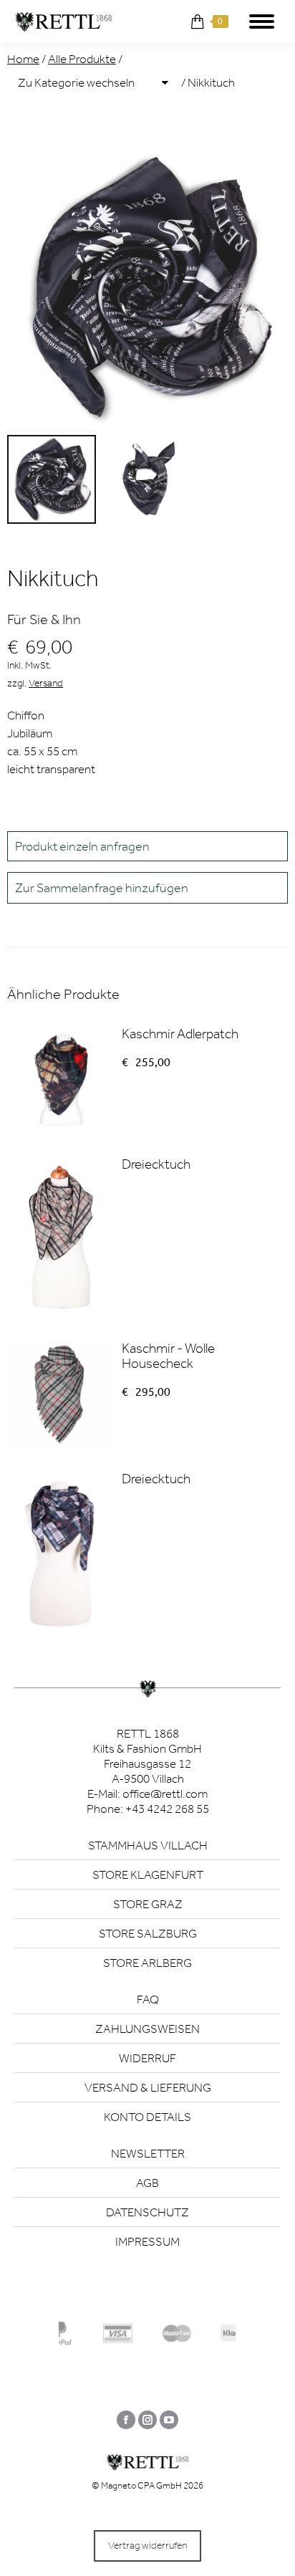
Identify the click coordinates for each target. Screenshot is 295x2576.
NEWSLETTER (148, 2153)
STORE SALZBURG (148, 1933)
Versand (46, 683)
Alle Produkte (82, 59)
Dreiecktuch (156, 1164)
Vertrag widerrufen (147, 2546)
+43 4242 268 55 (167, 1809)
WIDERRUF (147, 2058)
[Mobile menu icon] (262, 21)
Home (23, 59)
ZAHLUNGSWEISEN (147, 2029)
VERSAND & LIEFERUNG (148, 2087)
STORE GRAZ (148, 1904)
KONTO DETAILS (147, 2117)
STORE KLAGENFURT (148, 1874)
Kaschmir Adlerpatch (180, 1034)
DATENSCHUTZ (147, 2212)
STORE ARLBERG (147, 1963)
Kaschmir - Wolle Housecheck (168, 1356)
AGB (147, 2183)
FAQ (148, 1999)
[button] (147, 888)
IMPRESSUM (147, 2241)
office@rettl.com (165, 1794)
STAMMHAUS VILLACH (148, 1845)
